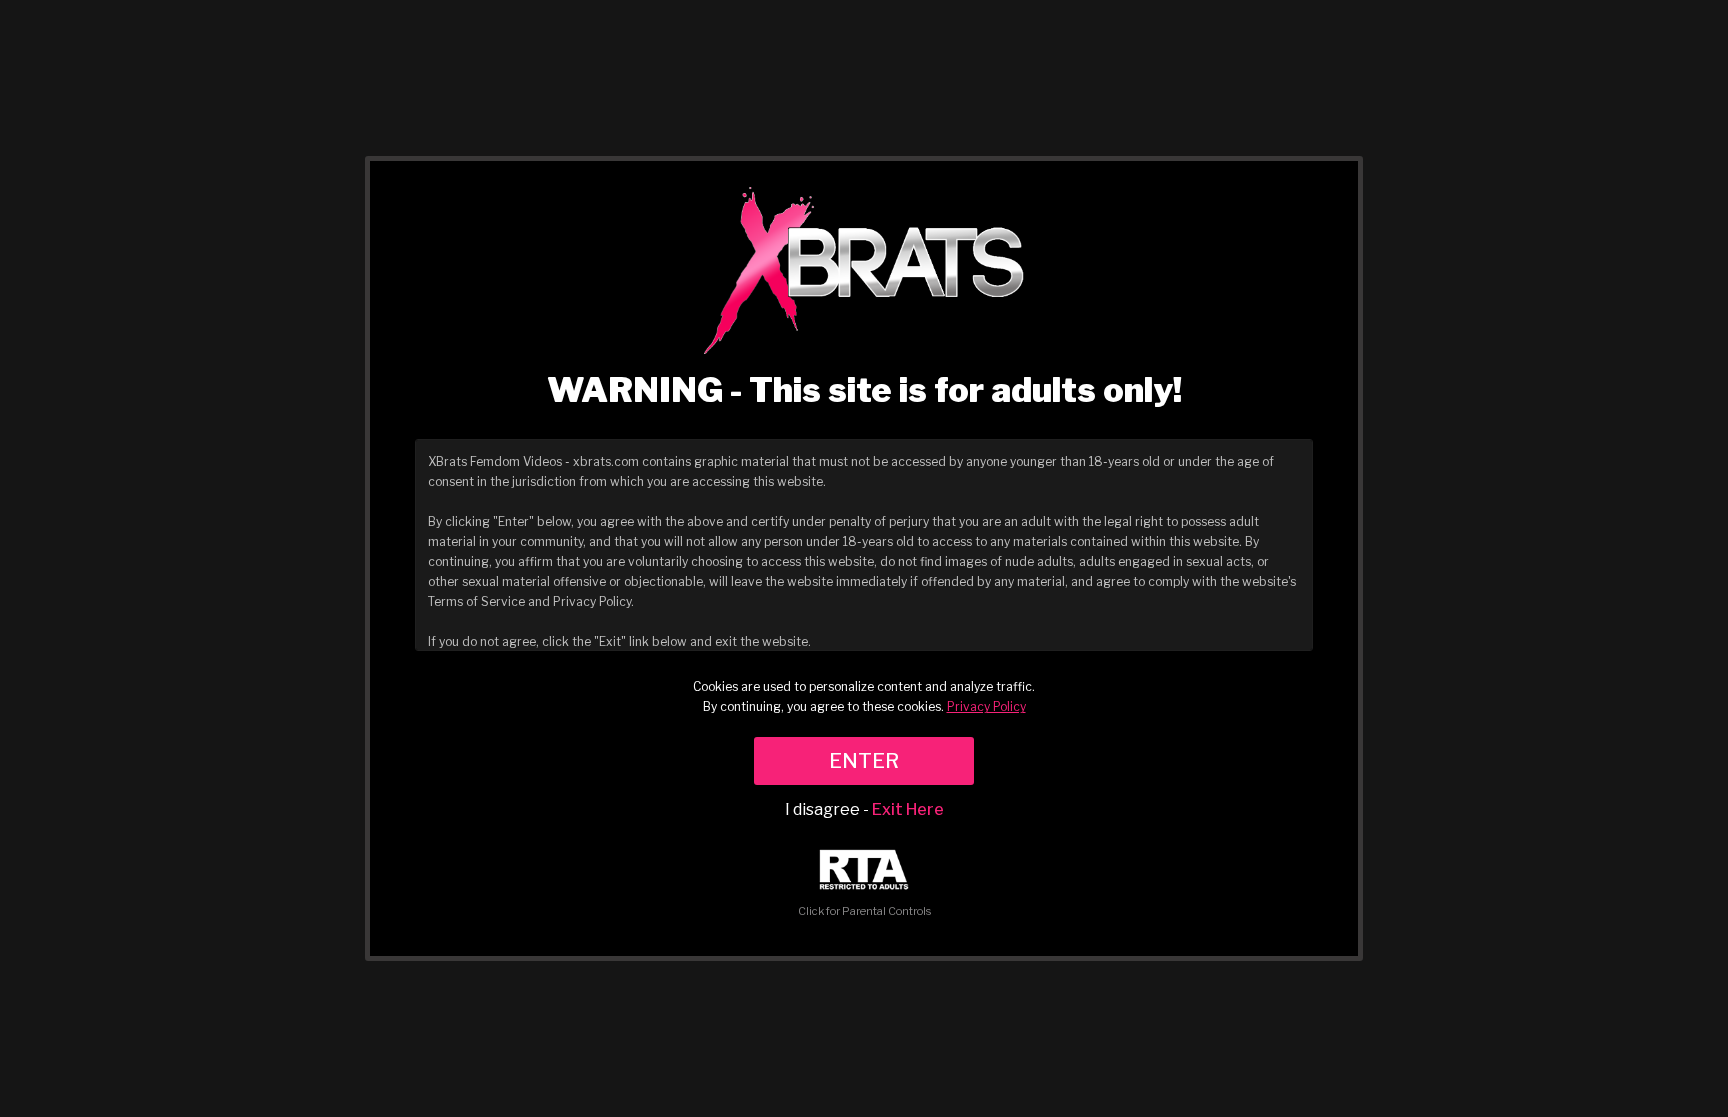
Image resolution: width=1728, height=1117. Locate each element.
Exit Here (908, 809)
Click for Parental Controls (864, 911)
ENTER (864, 761)
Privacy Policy (986, 706)
